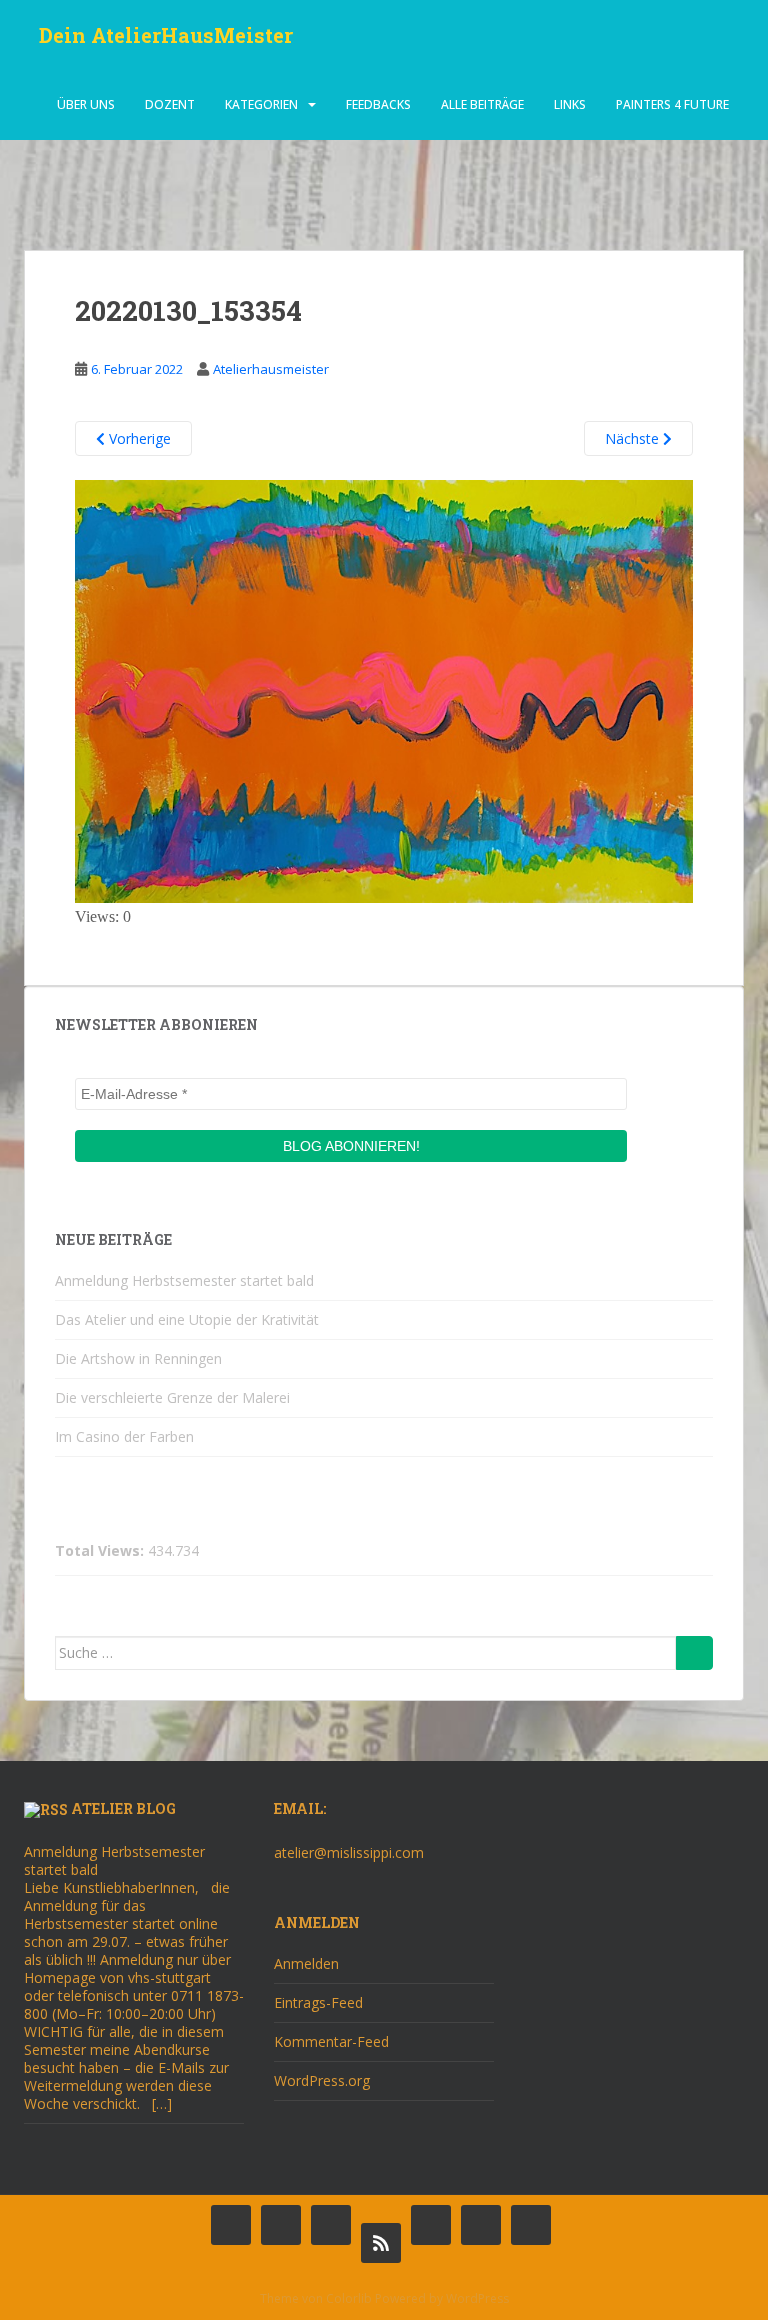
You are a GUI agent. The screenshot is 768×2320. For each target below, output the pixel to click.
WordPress (477, 2298)
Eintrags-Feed (318, 2002)
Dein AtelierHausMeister (166, 35)
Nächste (634, 438)
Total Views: (101, 1551)
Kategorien (261, 104)
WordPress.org (322, 2080)
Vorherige (138, 438)
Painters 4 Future (672, 104)
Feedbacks (378, 104)
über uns (86, 104)
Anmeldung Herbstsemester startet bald (184, 1280)
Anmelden (306, 1963)
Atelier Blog (123, 1808)
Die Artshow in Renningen (138, 1358)
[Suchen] (694, 1653)
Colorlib (349, 2298)
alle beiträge (482, 104)
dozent (170, 104)
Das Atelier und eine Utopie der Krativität (187, 1319)
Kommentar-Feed (331, 2041)
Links (570, 104)
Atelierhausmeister (271, 369)
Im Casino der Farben (124, 1436)
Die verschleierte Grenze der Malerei (172, 1397)
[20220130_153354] (384, 689)
